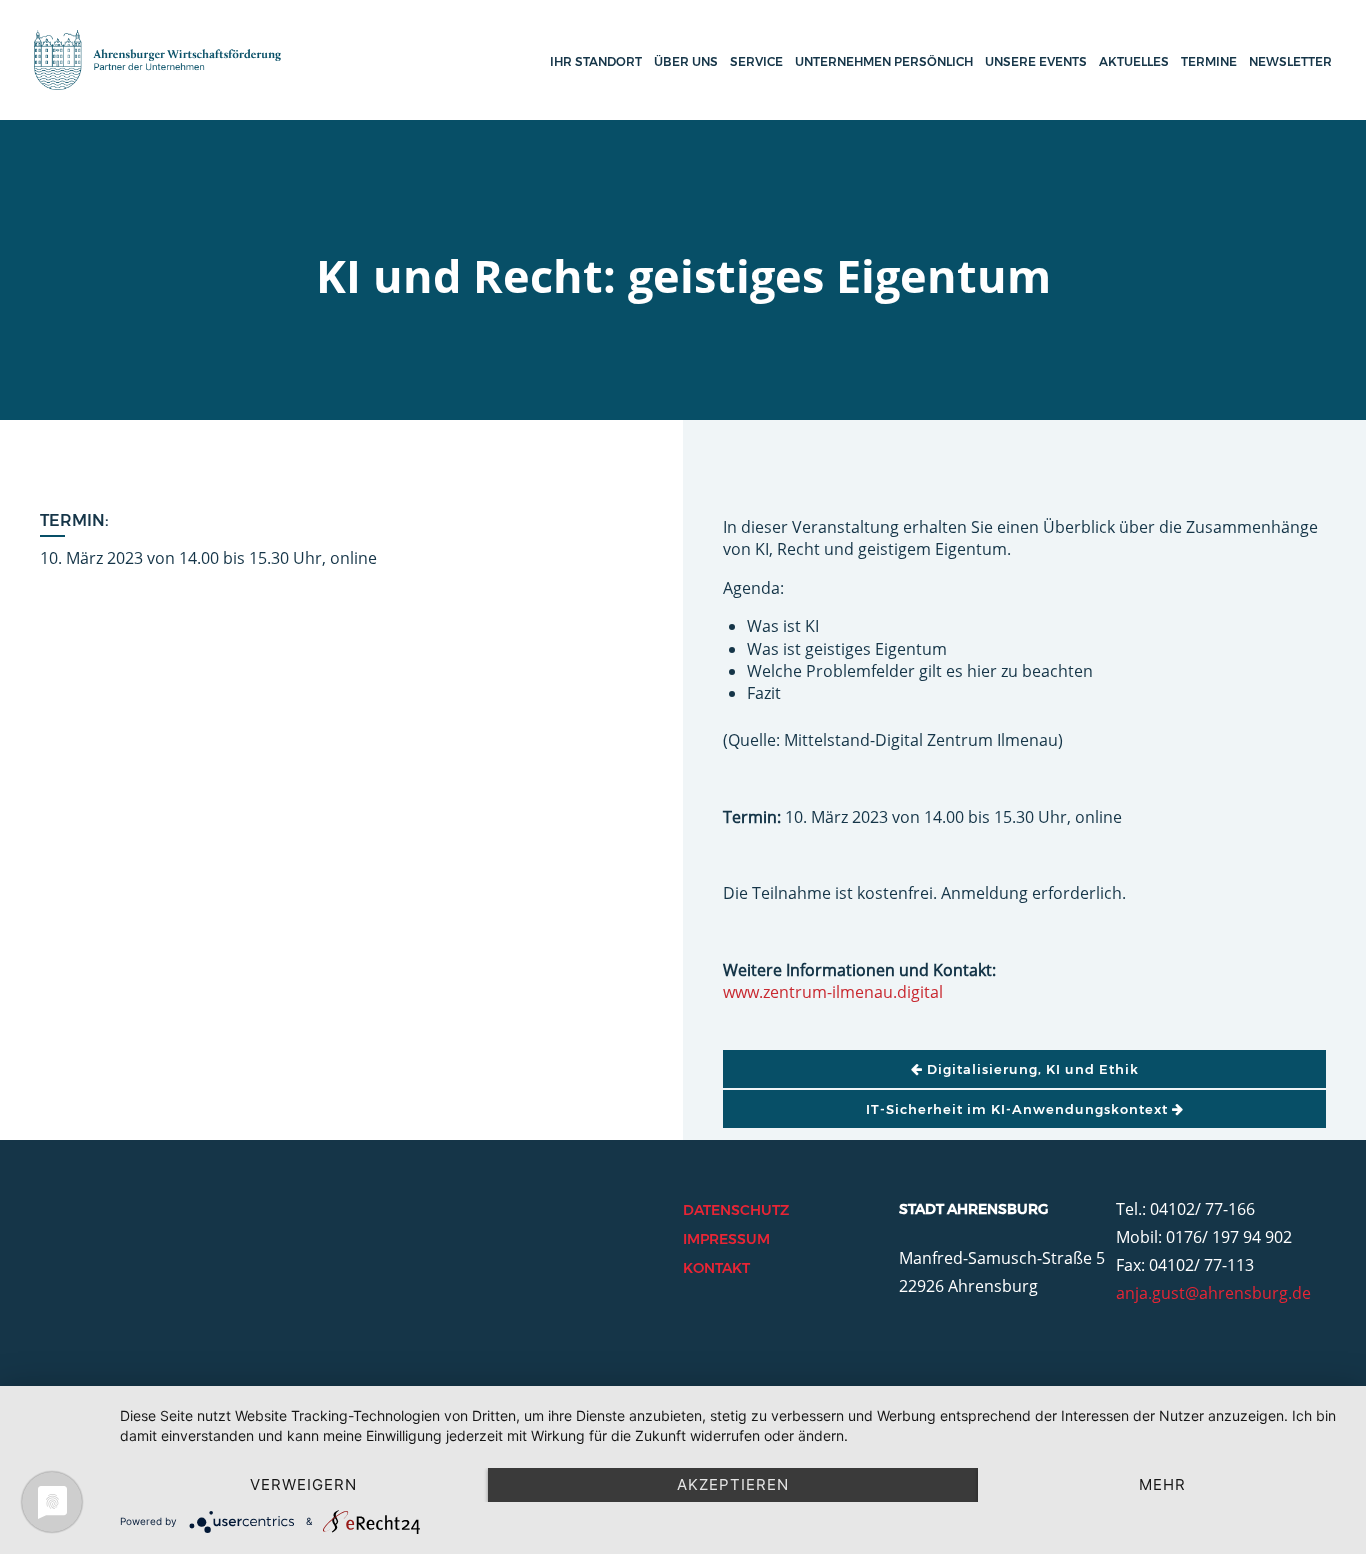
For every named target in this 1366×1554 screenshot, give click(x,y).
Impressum (726, 1239)
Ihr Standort (596, 61)
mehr (1162, 1484)
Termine (1209, 61)
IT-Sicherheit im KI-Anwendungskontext (1019, 1109)
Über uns (686, 61)
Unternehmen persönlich (884, 61)
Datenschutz (736, 1210)
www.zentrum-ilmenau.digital (833, 992)
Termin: (74, 520)
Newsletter (1290, 61)
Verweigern (303, 1484)
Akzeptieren (733, 1484)
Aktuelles (1134, 61)
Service (756, 61)
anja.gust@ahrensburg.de (1213, 1293)
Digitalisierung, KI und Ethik (1031, 1069)
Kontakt (716, 1268)
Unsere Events (1036, 61)
